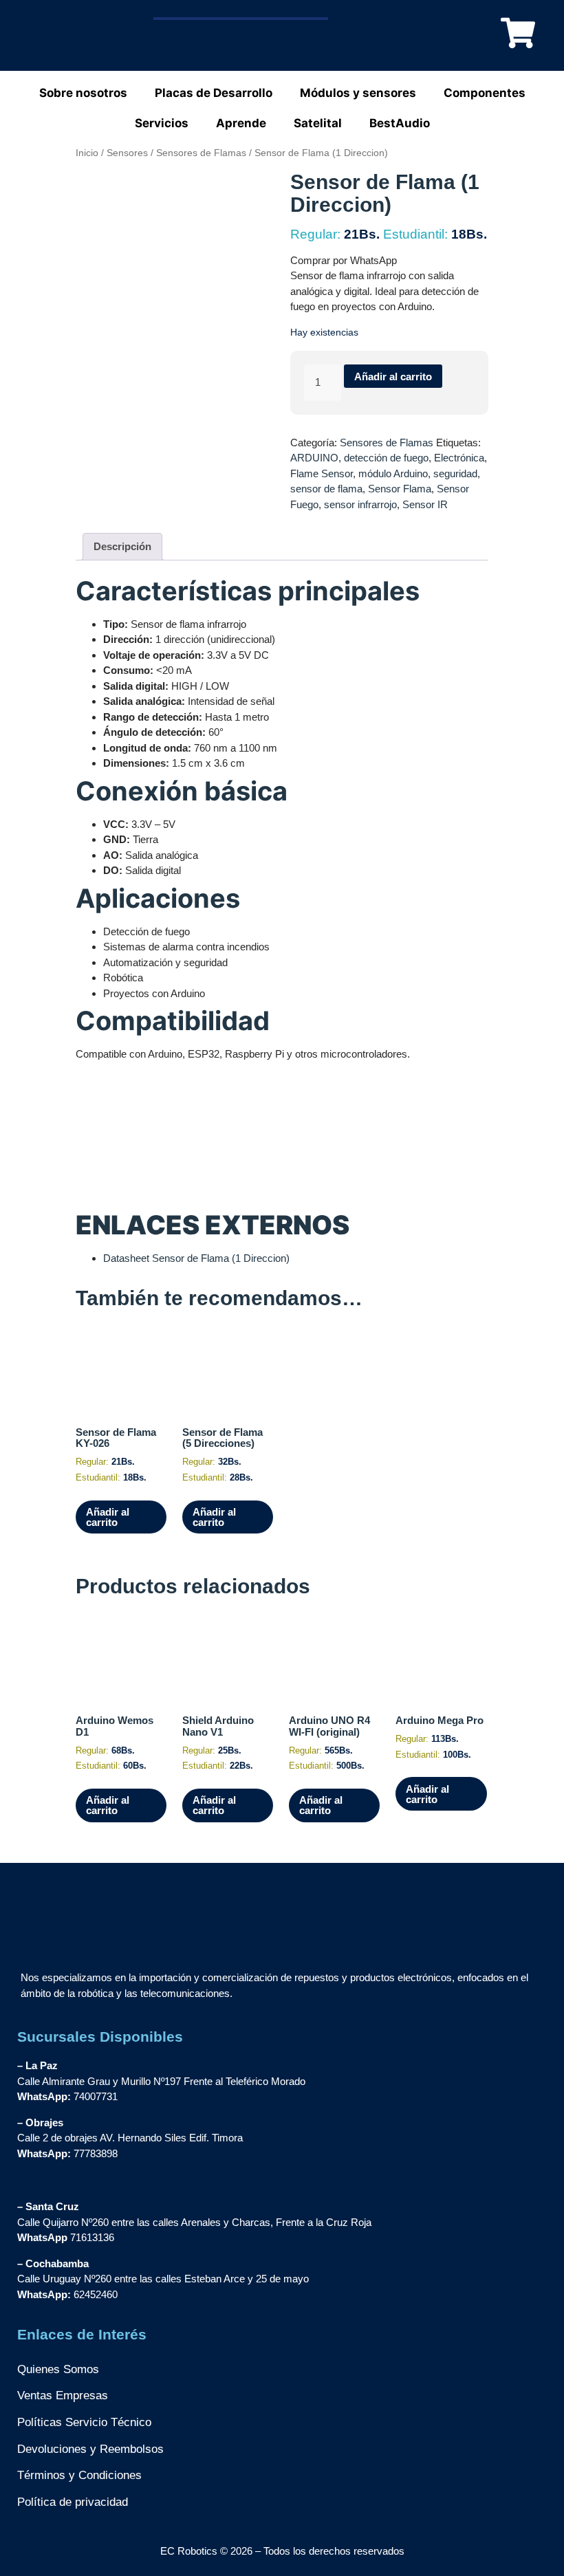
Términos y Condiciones (79, 2475)
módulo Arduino (393, 473)
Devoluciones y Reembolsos (90, 2449)
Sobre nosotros (83, 93)
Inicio (87, 153)
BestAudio (400, 123)
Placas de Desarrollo (214, 93)
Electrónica (459, 458)
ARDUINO (314, 458)
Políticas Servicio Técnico (84, 2422)
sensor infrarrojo (360, 504)
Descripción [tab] (122, 546)
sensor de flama (326, 489)
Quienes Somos (58, 2369)
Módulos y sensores (358, 93)
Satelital (318, 123)
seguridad (455, 473)
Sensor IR (425, 504)
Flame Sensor (322, 473)
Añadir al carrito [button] (108, 1517)
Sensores (127, 153)
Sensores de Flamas (201, 153)
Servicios (162, 123)
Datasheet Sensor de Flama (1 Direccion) (196, 1258)
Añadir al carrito (393, 376)
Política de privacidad (73, 2502)
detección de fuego (386, 458)
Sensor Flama (400, 489)
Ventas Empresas (63, 2395)
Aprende (241, 123)
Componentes (485, 93)
